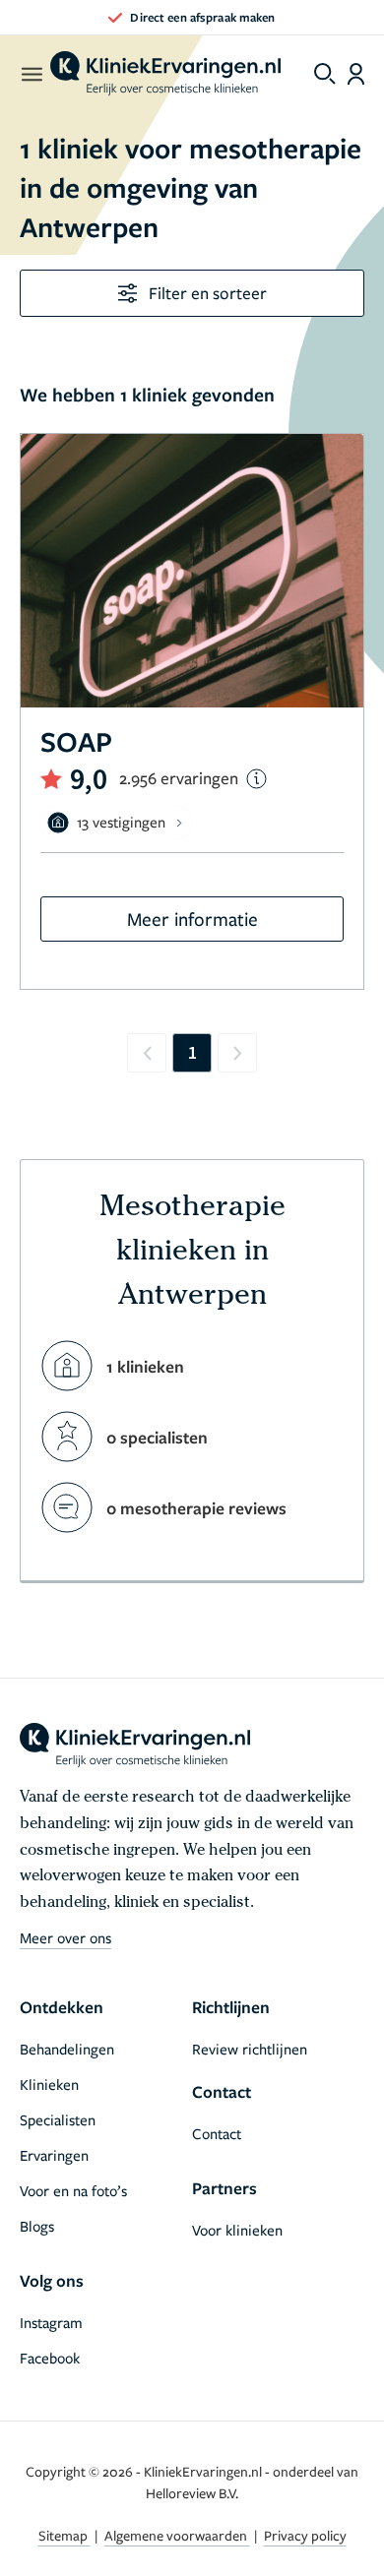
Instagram (51, 2322)
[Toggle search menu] (325, 74)
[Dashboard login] (356, 74)
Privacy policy (305, 2535)
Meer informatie (192, 919)
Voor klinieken (237, 2230)
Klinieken (49, 2084)
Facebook (50, 2358)
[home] (165, 74)
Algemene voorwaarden (177, 2535)
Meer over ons (65, 1937)
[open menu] (31, 74)
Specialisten (58, 2119)
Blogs (37, 2226)
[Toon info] (256, 779)
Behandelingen (67, 2049)
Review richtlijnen (250, 2049)
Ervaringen (54, 2155)
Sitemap (64, 2535)
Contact (217, 2133)
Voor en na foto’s (73, 2190)
